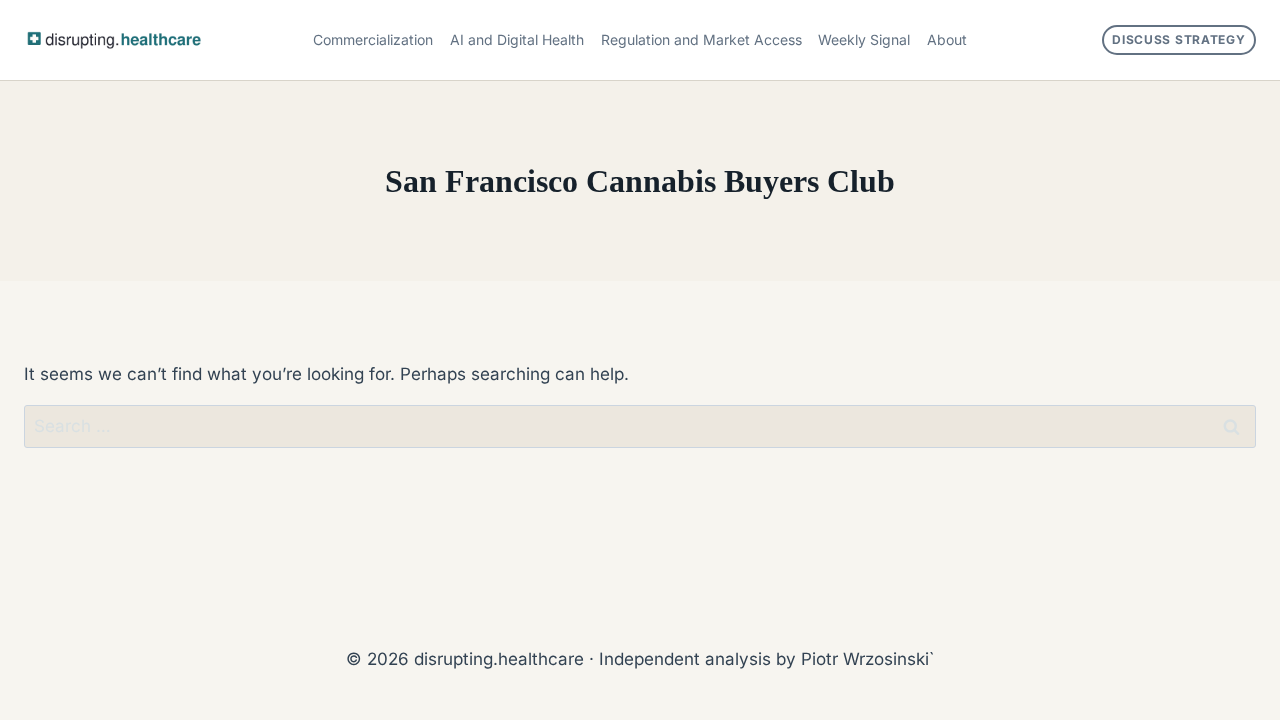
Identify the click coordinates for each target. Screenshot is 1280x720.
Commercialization (373, 39)
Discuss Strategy (1179, 39)
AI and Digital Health (517, 39)
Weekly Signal (864, 39)
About (947, 39)
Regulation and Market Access (701, 39)
